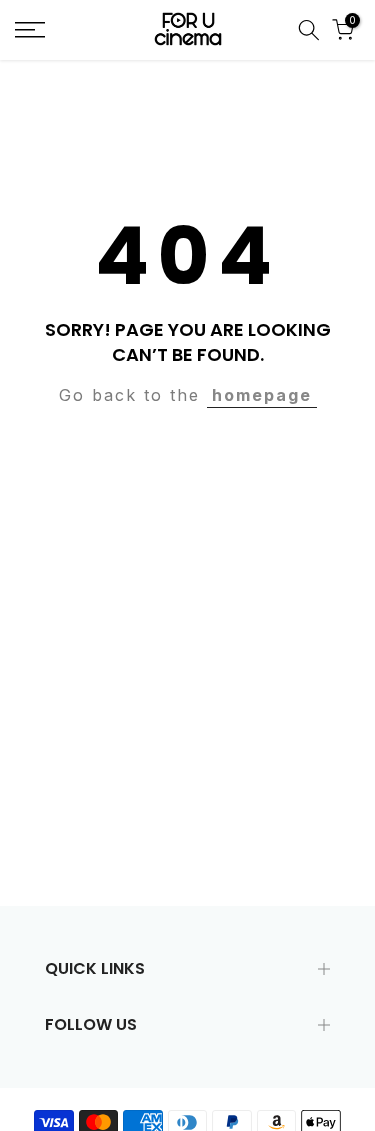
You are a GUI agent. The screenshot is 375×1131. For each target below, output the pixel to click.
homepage (262, 395)
